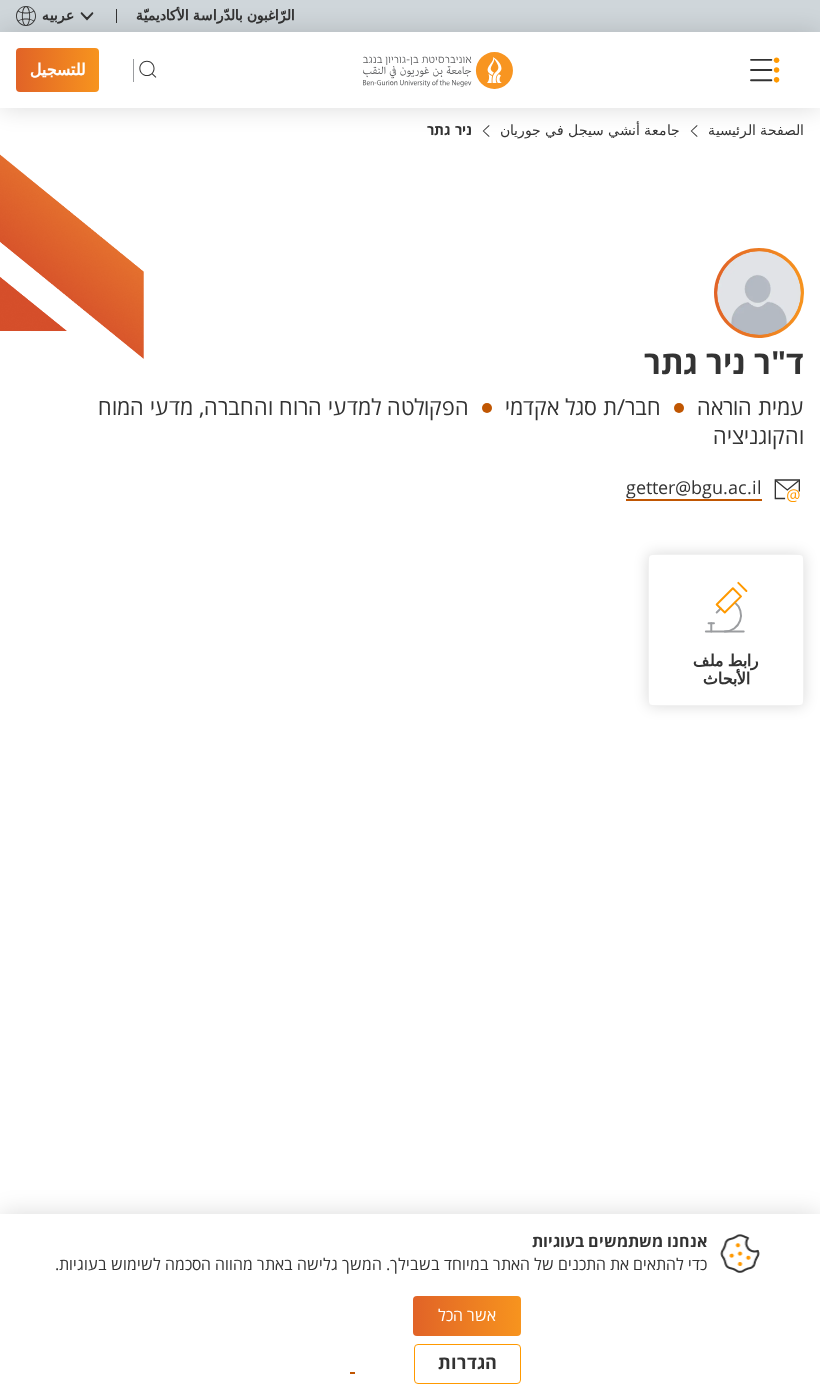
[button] (759, 70)
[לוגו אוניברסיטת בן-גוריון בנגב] (438, 70)
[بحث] (148, 70)
